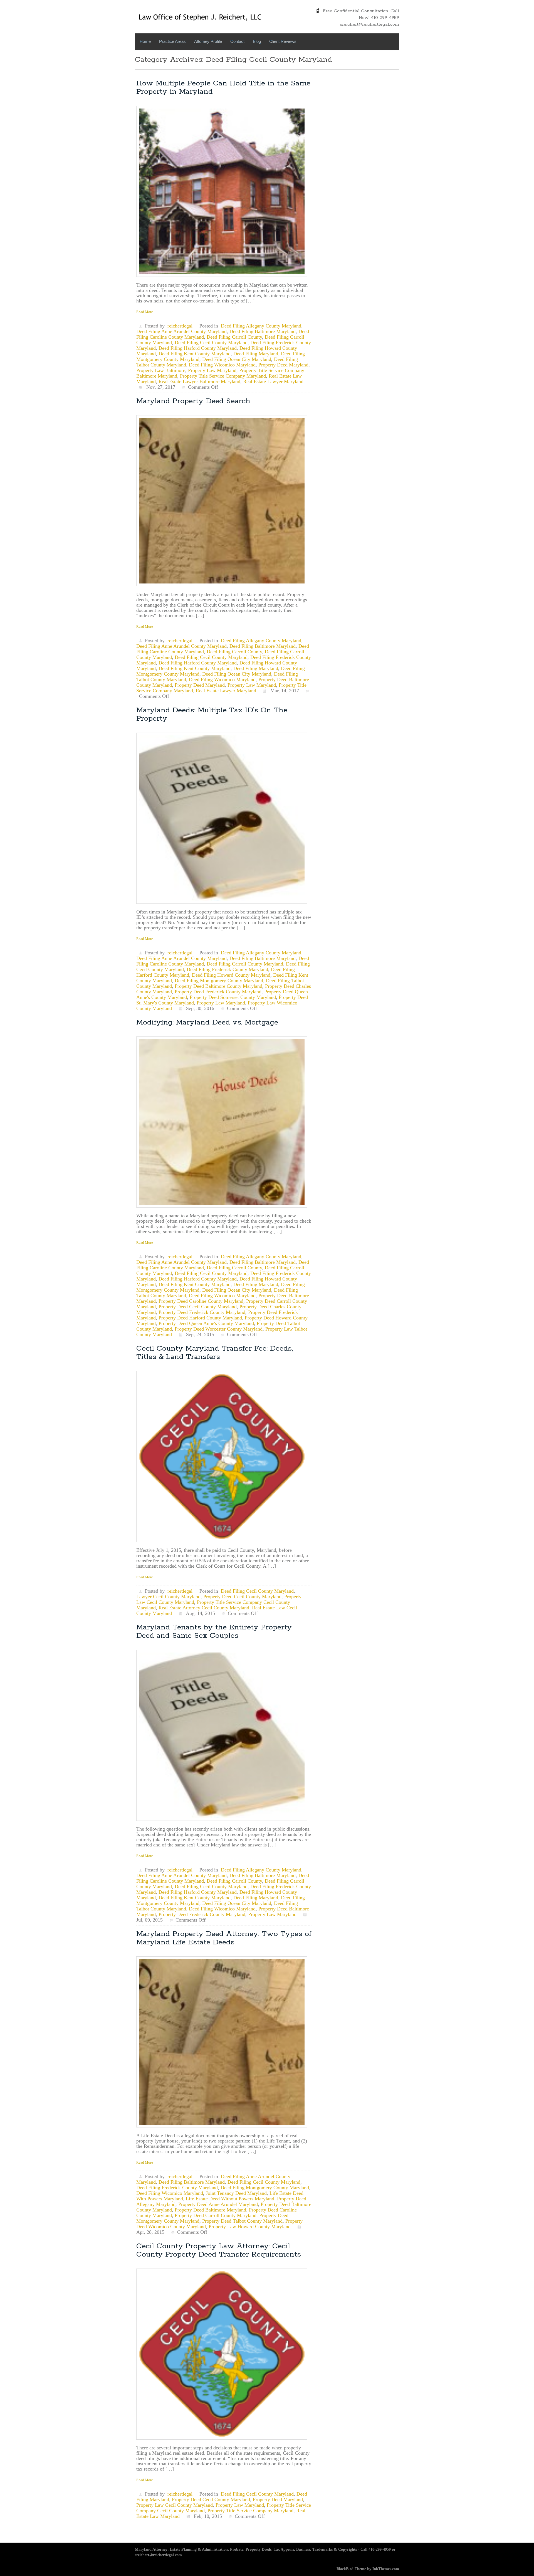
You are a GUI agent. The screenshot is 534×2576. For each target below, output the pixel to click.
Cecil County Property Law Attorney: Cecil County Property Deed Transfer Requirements (219, 2250)
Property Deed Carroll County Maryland (216, 2215)
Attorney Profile (208, 41)
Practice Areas (172, 41)
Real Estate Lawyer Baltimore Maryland (199, 381)
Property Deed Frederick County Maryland (218, 992)
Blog (257, 41)
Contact (237, 41)
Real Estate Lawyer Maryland (273, 381)
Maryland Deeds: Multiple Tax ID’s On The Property (212, 714)
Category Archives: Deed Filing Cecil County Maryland (233, 60)
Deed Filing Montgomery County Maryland (219, 981)
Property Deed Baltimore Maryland (210, 2210)
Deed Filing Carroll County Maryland (245, 964)
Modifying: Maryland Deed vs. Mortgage (207, 1022)
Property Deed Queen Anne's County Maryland (206, 1323)
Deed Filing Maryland (256, 354)
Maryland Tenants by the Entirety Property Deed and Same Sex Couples (214, 1631)
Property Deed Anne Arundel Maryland (218, 2204)
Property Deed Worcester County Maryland (219, 1329)
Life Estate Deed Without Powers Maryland (230, 2199)
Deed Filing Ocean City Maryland (237, 359)
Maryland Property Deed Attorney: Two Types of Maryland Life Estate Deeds (224, 1938)
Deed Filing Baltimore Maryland (263, 331)
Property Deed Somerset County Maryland (233, 997)
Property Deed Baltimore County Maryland (218, 986)
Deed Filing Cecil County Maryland (211, 343)
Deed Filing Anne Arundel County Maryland (181, 331)
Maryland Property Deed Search (193, 401)
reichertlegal (180, 326)
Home (145, 41)
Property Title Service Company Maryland (223, 376)
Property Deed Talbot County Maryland (242, 2221)
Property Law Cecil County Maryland (175, 2505)
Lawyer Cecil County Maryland (168, 1597)
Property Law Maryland (212, 370)
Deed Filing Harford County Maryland (198, 348)
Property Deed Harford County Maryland (200, 1318)
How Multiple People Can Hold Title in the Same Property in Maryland (223, 88)
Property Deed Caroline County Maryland (201, 1301)
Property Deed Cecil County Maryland (198, 1307)
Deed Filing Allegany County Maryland (261, 326)
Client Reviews (283, 41)
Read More (145, 312)
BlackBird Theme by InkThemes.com (368, 2569)
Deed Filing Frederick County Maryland (227, 969)
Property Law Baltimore (161, 370)
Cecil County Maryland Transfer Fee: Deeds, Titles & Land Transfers (215, 1353)
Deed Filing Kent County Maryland (195, 354)
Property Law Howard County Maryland (250, 2227)
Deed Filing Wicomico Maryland (222, 365)
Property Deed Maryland (283, 365)
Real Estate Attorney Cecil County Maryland (204, 1608)
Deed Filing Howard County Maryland (231, 975)
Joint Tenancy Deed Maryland (236, 2193)
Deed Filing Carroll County (234, 337)
